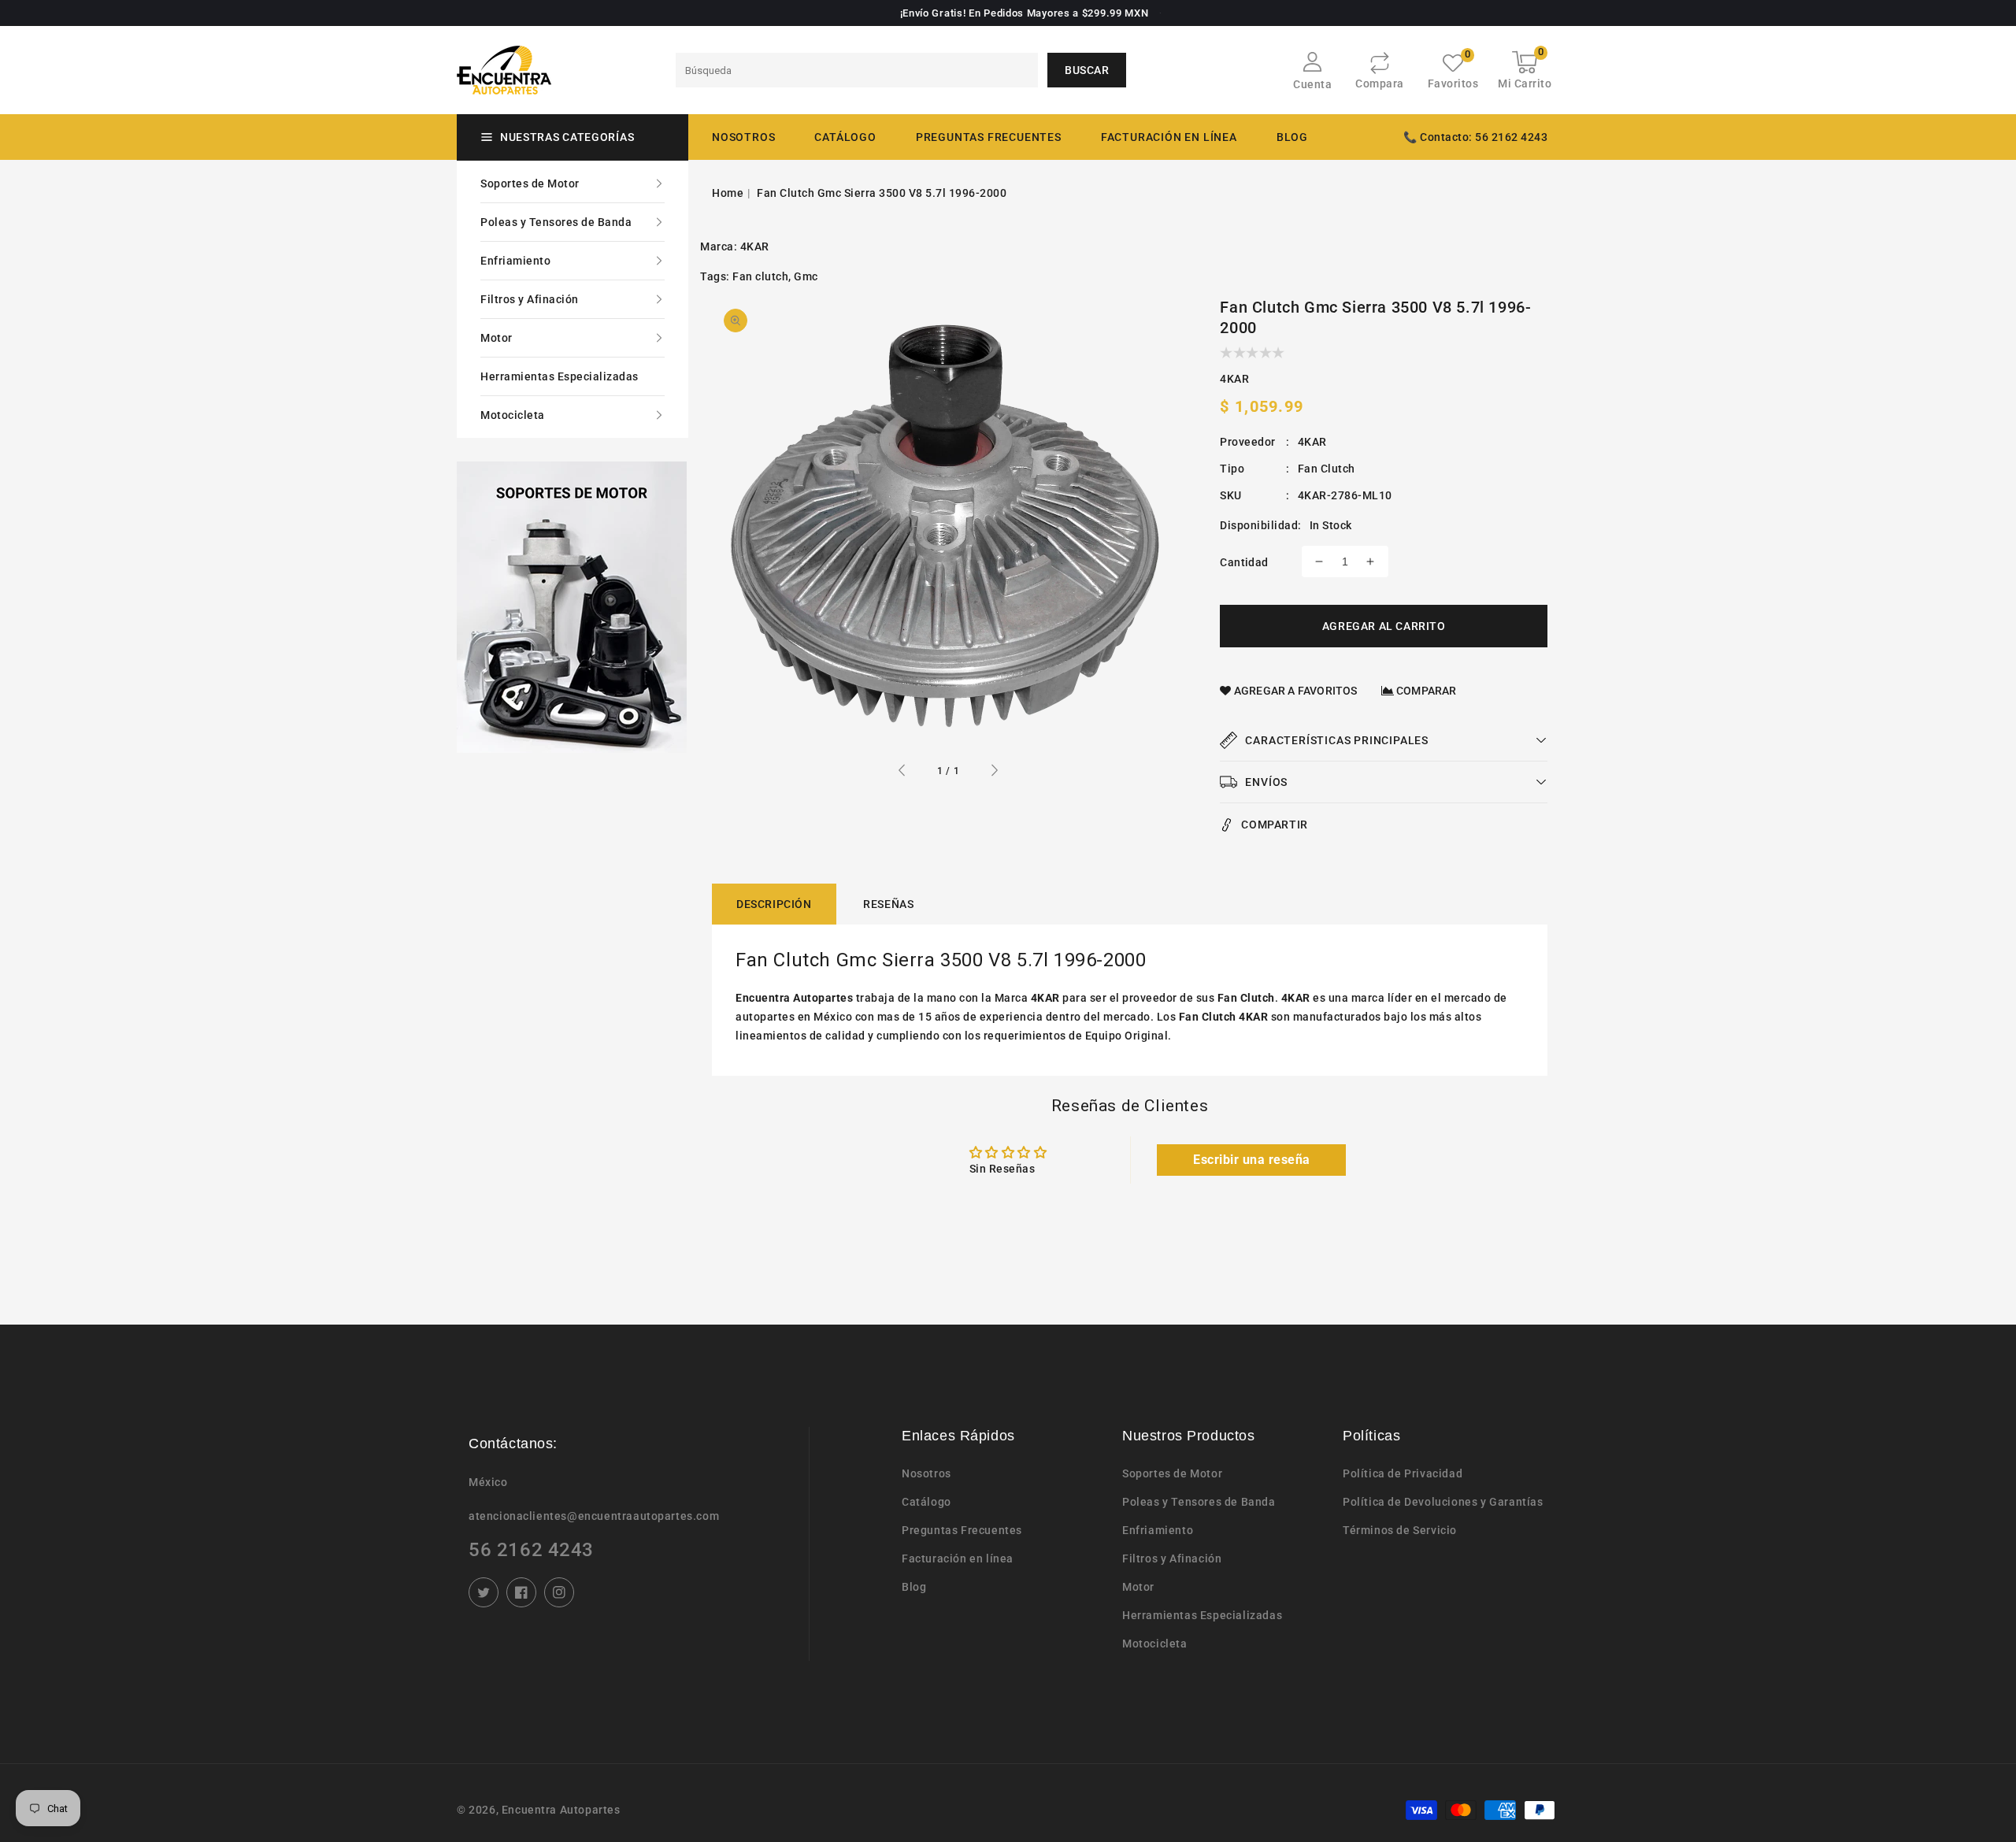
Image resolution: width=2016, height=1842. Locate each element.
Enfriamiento (515, 261)
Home (728, 193)
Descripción (774, 904)
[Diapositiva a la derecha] (994, 773)
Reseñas (888, 904)
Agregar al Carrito (1384, 626)
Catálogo (845, 137)
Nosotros (926, 1473)
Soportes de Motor (530, 183)
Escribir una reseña (1252, 1160)
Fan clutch (760, 276)
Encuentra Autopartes (561, 1810)
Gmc (806, 276)
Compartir (1274, 825)
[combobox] (857, 70)
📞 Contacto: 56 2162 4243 (1475, 137)
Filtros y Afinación (530, 299)
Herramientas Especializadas (560, 376)
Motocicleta (513, 415)
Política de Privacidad (1403, 1473)
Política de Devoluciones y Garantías (1443, 1502)
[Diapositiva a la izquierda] (902, 773)
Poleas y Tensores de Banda (556, 222)
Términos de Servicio (1400, 1530)
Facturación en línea (958, 1558)
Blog (914, 1587)
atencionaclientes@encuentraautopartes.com (594, 1516)
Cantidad (1244, 562)
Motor (497, 338)
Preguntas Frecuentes (962, 1530)
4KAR (755, 246)
